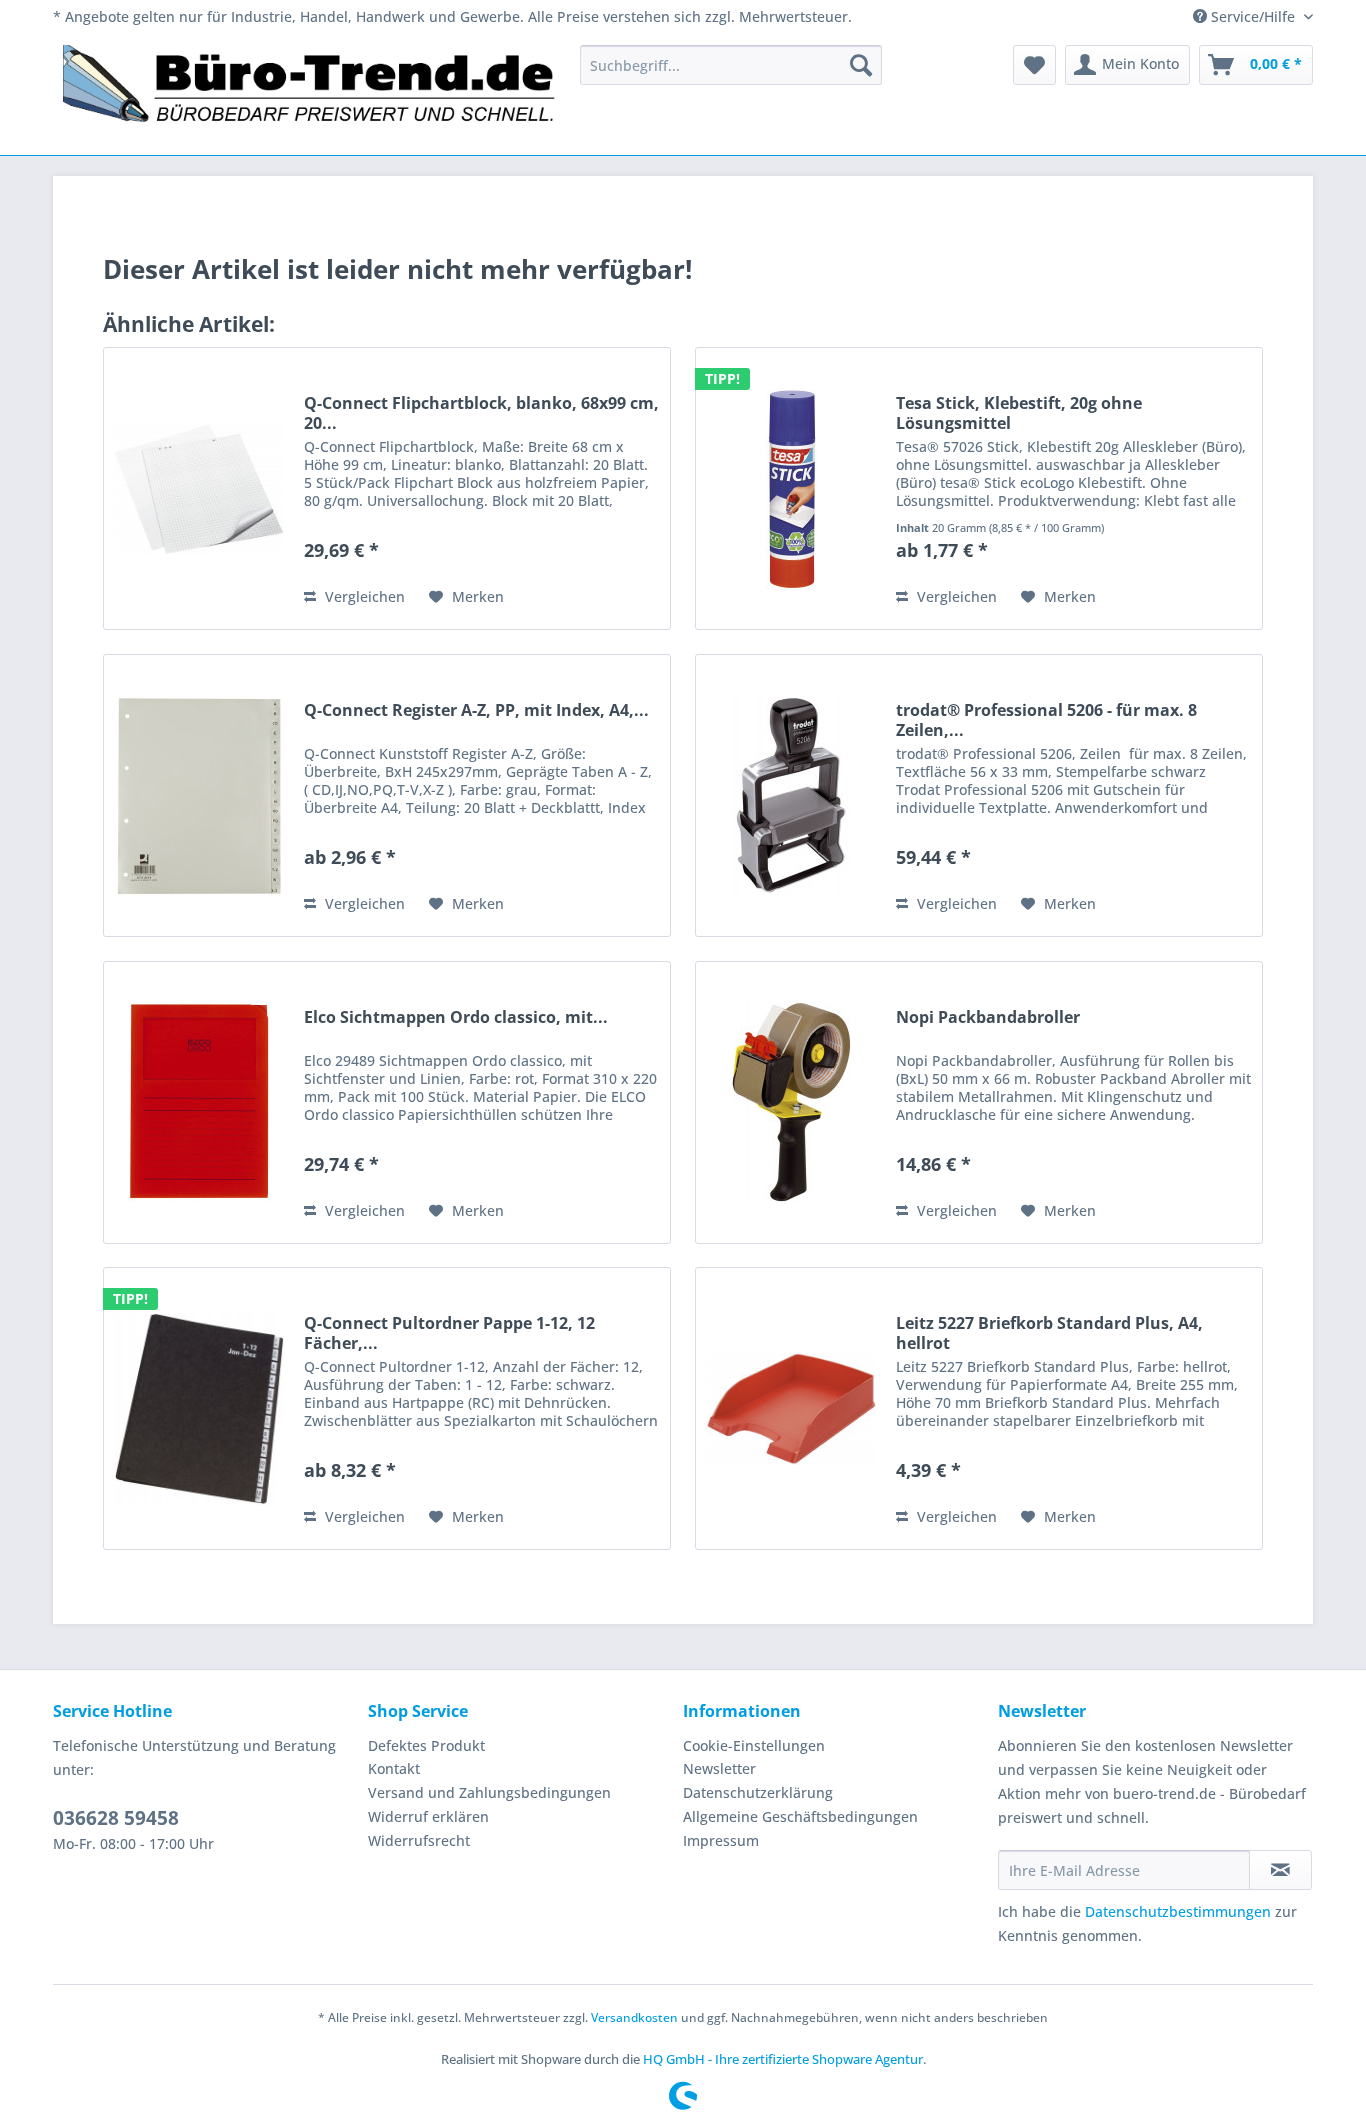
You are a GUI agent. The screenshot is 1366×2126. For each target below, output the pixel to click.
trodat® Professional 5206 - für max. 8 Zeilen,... (1046, 720)
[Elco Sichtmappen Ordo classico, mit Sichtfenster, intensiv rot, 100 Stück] (199, 1102)
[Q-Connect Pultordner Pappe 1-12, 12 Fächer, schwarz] (199, 1408)
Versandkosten (634, 2017)
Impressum (721, 1840)
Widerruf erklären (428, 1816)
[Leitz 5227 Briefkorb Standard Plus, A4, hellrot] (791, 1408)
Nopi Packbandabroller (988, 1017)
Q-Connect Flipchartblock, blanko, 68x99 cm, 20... (481, 413)
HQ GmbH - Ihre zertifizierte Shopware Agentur (783, 2059)
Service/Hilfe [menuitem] (1253, 16)
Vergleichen (363, 596)
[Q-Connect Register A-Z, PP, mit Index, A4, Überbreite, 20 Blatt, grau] (199, 795)
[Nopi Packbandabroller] (791, 1102)
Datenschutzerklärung (758, 1792)
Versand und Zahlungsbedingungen (489, 1792)
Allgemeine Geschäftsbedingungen (800, 1816)
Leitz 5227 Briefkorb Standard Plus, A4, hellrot (1049, 1333)
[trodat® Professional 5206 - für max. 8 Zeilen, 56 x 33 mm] (791, 795)
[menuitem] (731, 65)
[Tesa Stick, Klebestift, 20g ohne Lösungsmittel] (791, 488)
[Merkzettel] (1034, 65)
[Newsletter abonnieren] (1280, 1870)
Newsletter (719, 1768)
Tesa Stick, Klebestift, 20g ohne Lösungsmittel (1019, 413)
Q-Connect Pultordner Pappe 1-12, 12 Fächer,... (449, 1333)
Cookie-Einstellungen (754, 1745)
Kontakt (394, 1768)
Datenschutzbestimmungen (1178, 1911)
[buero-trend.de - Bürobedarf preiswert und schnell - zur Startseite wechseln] (310, 95)
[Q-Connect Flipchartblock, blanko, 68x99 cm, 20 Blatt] (199, 488)
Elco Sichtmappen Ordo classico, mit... (456, 1017)
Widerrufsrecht (419, 1840)
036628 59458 (116, 1818)
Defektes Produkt (426, 1745)
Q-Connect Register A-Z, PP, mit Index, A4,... (476, 710)
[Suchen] (861, 65)
